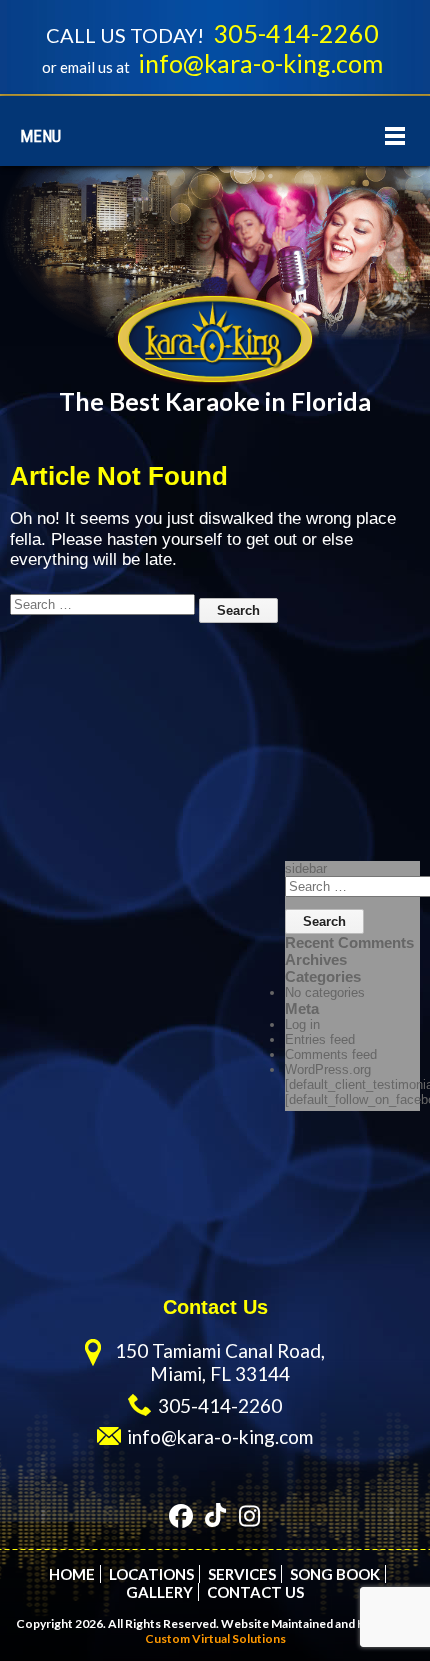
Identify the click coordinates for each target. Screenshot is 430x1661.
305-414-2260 (296, 33)
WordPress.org (328, 1069)
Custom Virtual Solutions (215, 1638)
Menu (40, 136)
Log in (302, 1024)
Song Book (335, 1574)
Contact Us (255, 1592)
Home (72, 1574)
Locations (151, 1574)
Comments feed (331, 1054)
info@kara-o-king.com (260, 63)
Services (242, 1574)
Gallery (159, 1592)
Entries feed (320, 1039)
